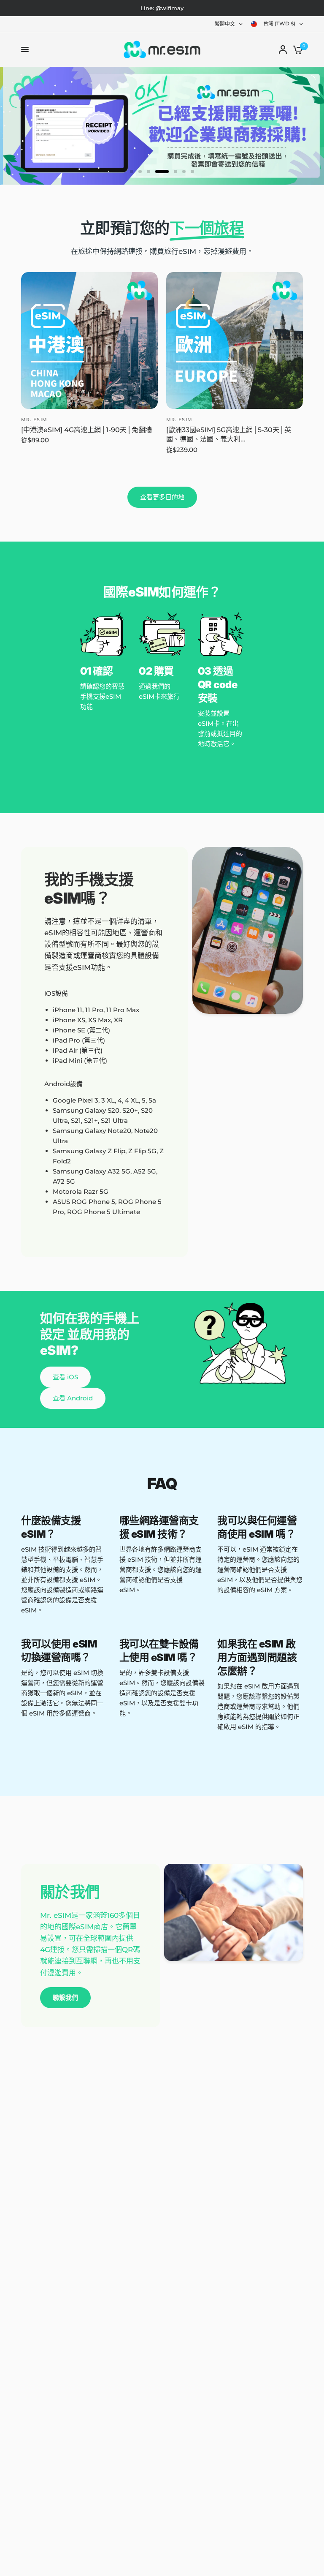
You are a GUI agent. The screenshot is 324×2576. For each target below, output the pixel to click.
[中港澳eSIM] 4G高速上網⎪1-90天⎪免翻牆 (86, 430)
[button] (65, 1377)
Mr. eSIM (34, 419)
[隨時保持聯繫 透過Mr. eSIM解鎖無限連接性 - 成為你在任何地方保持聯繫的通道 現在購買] (162, 126)
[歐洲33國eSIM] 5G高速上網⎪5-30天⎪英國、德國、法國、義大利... (229, 434)
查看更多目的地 (162, 497)
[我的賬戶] (283, 49)
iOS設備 (56, 993)
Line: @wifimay (162, 8)
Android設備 (63, 1084)
